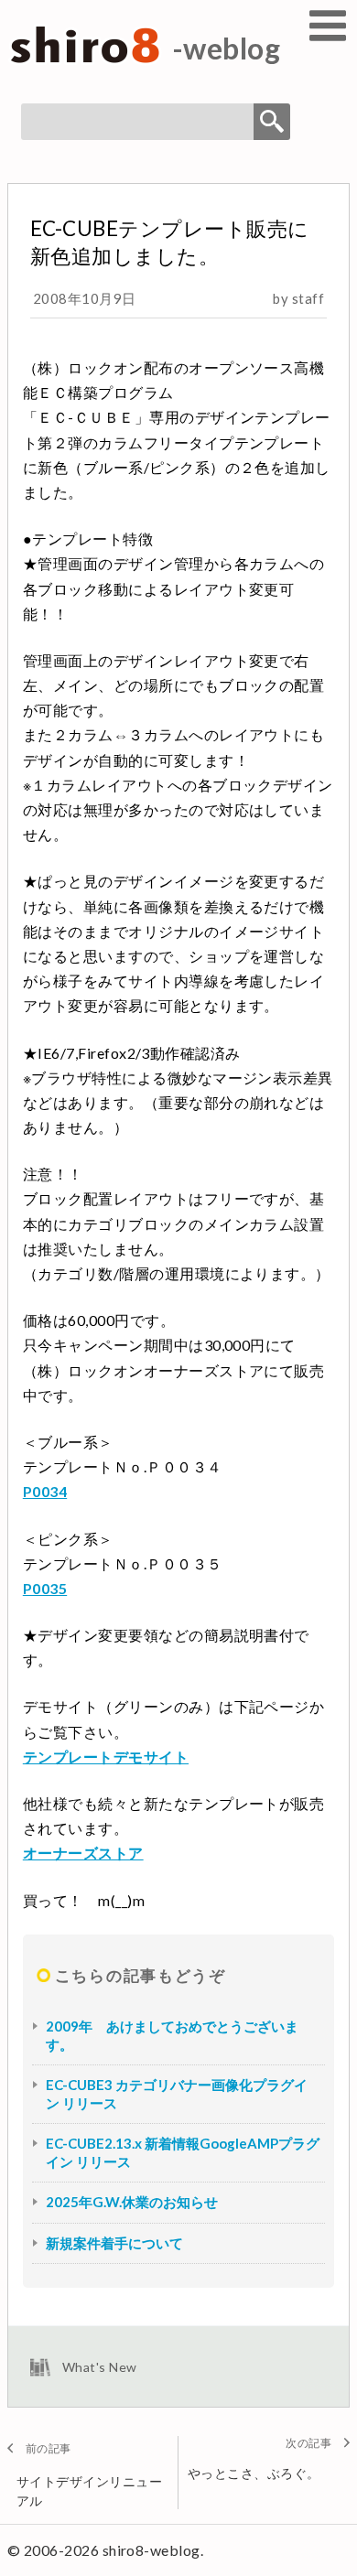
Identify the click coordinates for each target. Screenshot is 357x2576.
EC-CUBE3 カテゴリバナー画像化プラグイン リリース (177, 2094)
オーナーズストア (83, 1853)
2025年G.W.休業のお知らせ (132, 2202)
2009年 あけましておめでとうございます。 (172, 2035)
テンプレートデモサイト (106, 1757)
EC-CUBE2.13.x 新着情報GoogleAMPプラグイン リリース (183, 2152)
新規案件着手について (114, 2243)
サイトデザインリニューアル (89, 2491)
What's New (100, 2367)
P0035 (45, 1588)
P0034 (45, 1491)
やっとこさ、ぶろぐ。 (254, 2473)
